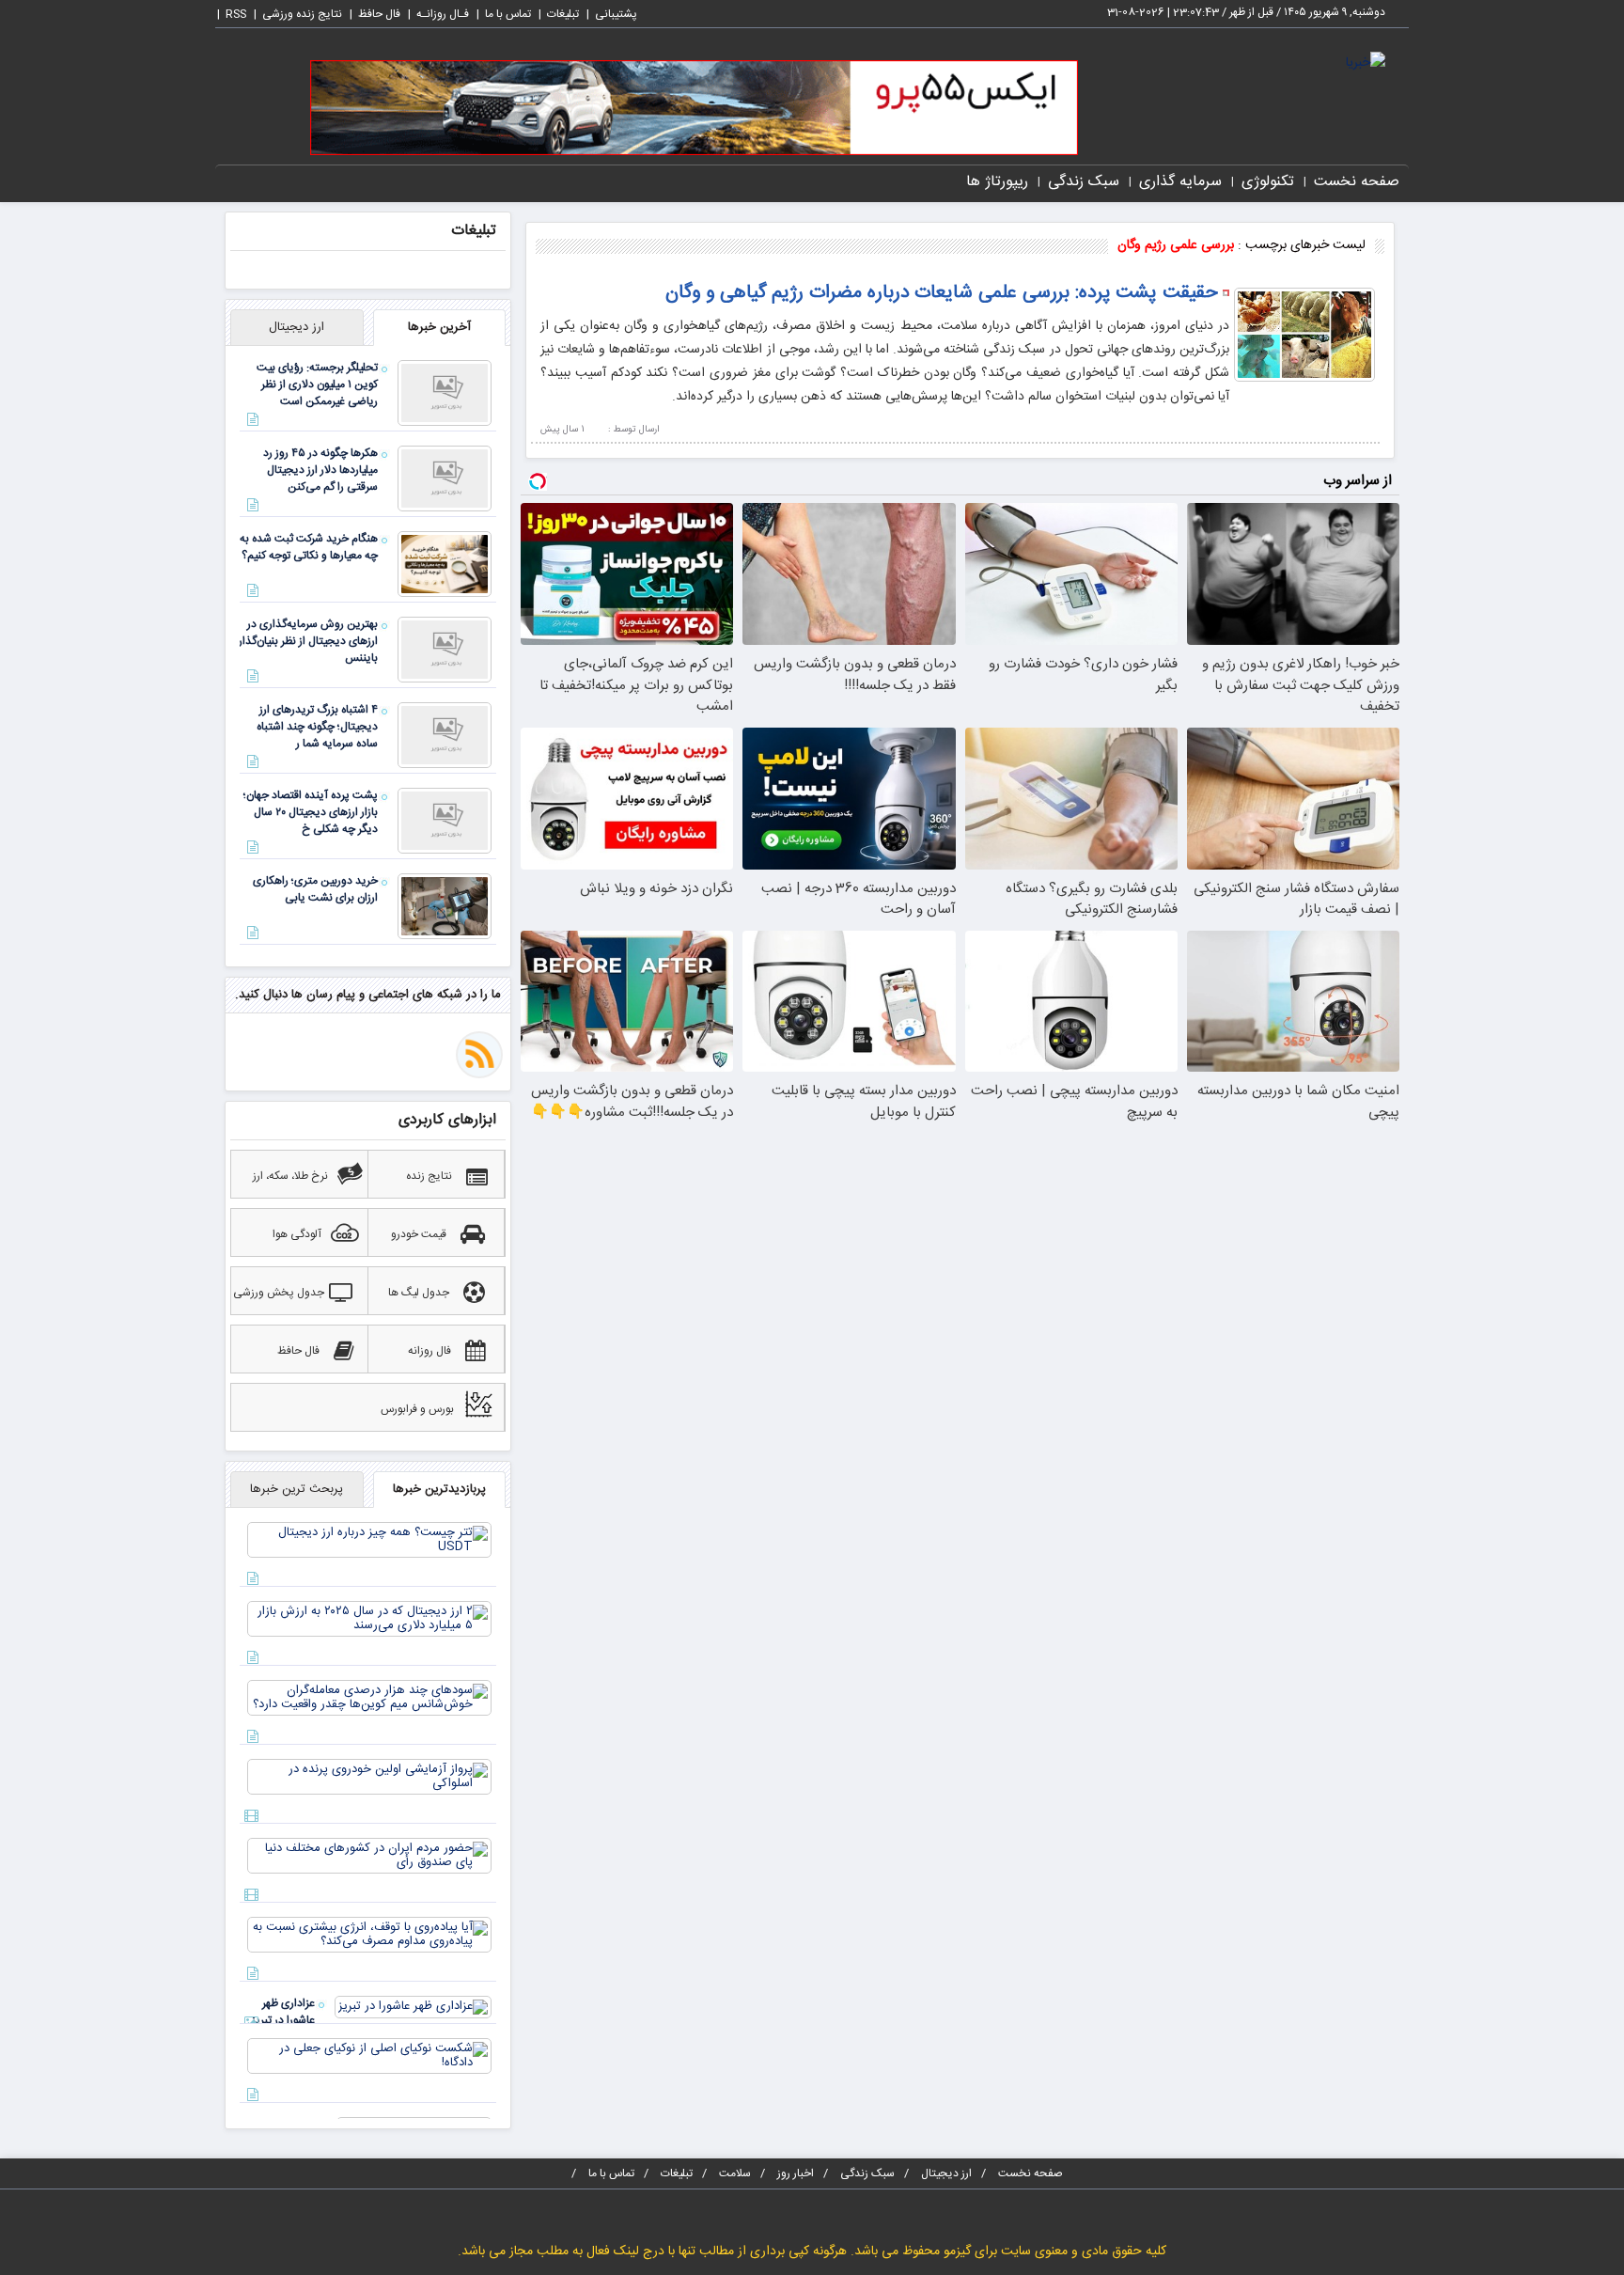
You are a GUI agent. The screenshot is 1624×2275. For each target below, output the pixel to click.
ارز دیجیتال (946, 2173)
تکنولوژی (1268, 182)
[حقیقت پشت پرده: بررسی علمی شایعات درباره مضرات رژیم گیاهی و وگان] (1304, 336)
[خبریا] (1366, 64)
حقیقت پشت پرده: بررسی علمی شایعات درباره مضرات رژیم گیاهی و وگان (942, 293)
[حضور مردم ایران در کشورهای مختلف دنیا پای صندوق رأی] (369, 1857)
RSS (236, 14)
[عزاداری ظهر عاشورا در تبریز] (413, 2008)
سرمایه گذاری (1180, 182)
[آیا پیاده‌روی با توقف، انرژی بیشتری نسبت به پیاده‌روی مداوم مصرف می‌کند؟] (369, 1936)
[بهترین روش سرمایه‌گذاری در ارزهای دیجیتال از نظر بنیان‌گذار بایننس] (445, 651)
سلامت (735, 2173)
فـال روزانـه (443, 14)
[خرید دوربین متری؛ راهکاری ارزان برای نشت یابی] (445, 907)
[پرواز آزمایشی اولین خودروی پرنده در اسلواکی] (369, 1778)
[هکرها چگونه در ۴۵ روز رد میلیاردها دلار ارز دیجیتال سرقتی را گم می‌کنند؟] (445, 479)
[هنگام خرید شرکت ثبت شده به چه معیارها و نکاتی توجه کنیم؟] (445, 565)
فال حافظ (379, 14)
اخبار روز (796, 2173)
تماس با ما (508, 14)
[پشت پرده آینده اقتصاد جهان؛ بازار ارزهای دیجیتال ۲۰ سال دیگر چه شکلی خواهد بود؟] (445, 822)
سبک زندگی (1084, 182)
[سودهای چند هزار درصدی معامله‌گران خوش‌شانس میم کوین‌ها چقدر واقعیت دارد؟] (369, 1699)
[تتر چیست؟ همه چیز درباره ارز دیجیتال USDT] (369, 1541)
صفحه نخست (1357, 182)
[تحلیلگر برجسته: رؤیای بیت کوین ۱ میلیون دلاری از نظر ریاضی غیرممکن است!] (445, 394)
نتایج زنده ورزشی (302, 14)
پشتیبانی (616, 14)
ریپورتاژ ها (997, 182)
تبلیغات (563, 14)
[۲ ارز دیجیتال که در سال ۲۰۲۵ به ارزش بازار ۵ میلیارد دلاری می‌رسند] (369, 1620)
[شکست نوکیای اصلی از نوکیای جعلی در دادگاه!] (369, 2057)
